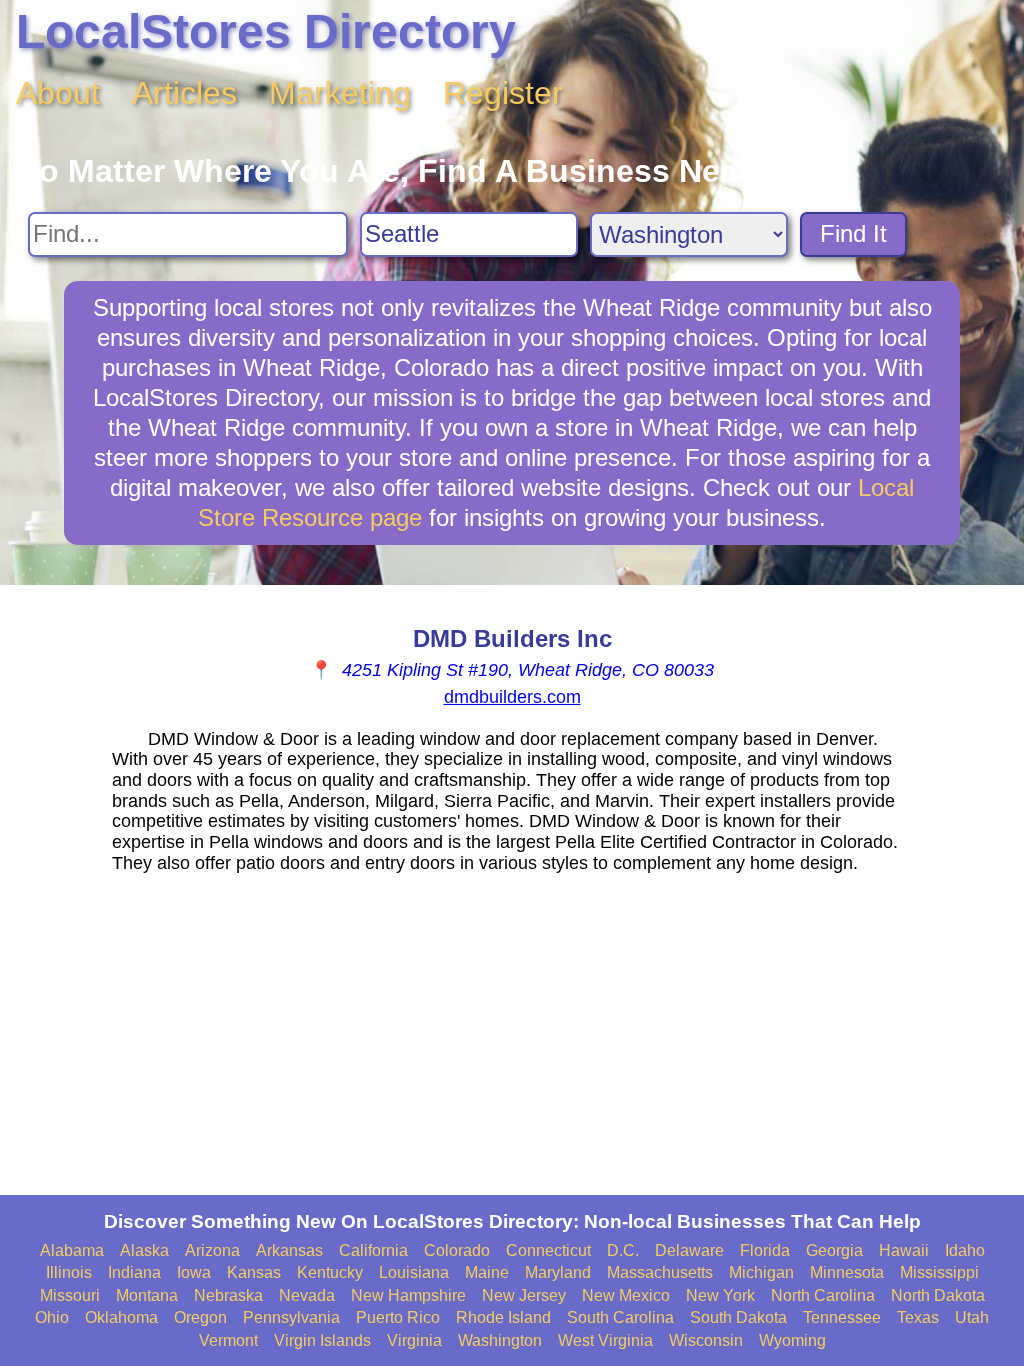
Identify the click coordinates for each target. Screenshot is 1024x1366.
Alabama (72, 1250)
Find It (853, 233)
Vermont (228, 1340)
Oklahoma (121, 1317)
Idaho (965, 1250)
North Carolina (823, 1295)
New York (720, 1295)
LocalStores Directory (266, 31)
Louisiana (414, 1272)
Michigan (761, 1272)
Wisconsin (706, 1340)
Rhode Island (503, 1317)
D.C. (623, 1250)
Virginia (414, 1340)
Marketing (340, 93)
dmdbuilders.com (512, 697)
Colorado (457, 1250)
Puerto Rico (398, 1317)
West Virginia (605, 1340)
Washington (500, 1340)
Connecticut (548, 1250)
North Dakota (938, 1295)
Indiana (134, 1272)
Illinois (69, 1272)
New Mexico (626, 1295)
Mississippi (939, 1272)
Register (503, 93)
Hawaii (904, 1250)
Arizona (212, 1250)
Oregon (200, 1317)
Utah (972, 1317)
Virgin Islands (322, 1340)
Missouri (70, 1295)
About (58, 93)
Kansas (254, 1272)
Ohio (52, 1317)
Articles (184, 93)
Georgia (834, 1250)
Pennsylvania (291, 1317)
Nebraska (228, 1295)
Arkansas (289, 1250)
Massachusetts (660, 1272)
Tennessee (842, 1317)
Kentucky (330, 1272)
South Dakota (738, 1317)
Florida (765, 1250)
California (373, 1250)
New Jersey (524, 1295)
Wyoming (792, 1340)
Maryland (558, 1272)
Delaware (689, 1250)
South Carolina (620, 1317)
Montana (147, 1295)
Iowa (194, 1272)
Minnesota (847, 1272)
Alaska (144, 1250)
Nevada (307, 1295)
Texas (918, 1317)
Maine (487, 1272)
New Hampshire (408, 1295)
